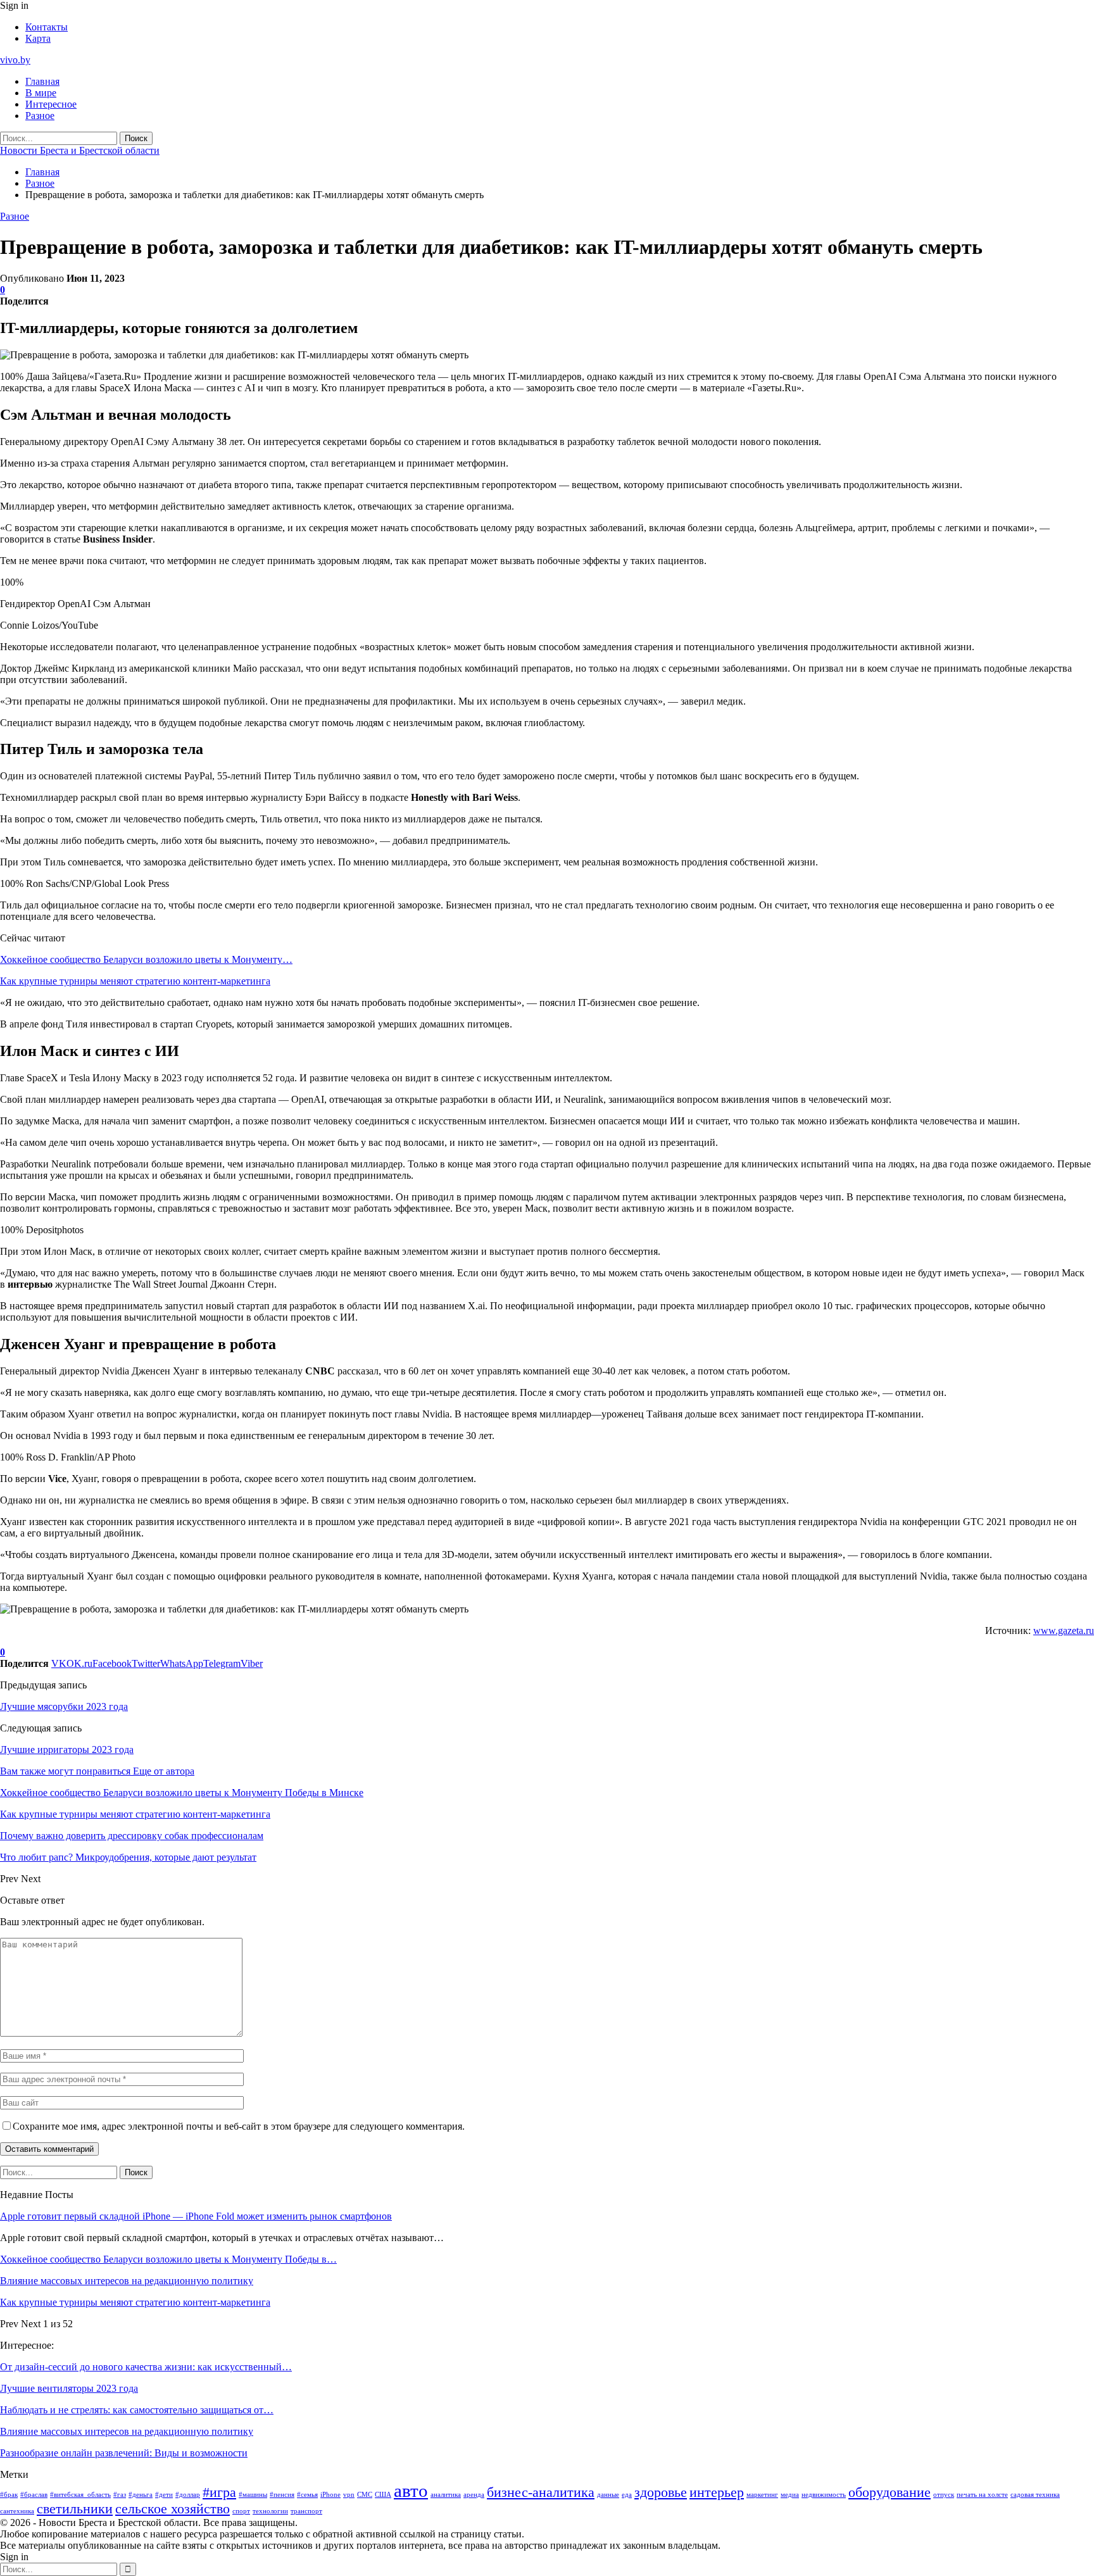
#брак (9, 2495)
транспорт (306, 2511)
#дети (164, 2495)
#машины (253, 2495)
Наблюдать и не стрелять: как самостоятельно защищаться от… (137, 2410)
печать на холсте (982, 2495)
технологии (270, 2511)
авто (411, 2491)
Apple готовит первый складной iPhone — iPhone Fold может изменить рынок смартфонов (196, 2216)
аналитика (446, 2495)
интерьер (717, 2492)
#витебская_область (80, 2495)
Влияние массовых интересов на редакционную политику (127, 2281)
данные (608, 2495)
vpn (349, 2495)
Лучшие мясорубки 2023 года (64, 1706)
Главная (42, 81)
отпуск (944, 2495)
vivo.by (15, 60)
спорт (241, 2511)
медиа (790, 2495)
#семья (307, 2495)
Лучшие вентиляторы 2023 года (69, 2388)
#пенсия (282, 2495)
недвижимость (824, 2495)
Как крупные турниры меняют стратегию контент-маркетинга (135, 981)
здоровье (661, 2492)
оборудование (890, 2492)
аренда (474, 2495)
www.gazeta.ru (1064, 1630)
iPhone (330, 2495)
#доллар (188, 2495)
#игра (219, 2492)
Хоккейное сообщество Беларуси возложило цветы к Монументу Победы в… (168, 2259)
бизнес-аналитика (541, 2492)
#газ (120, 2495)
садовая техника (1035, 2495)
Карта (38, 38)
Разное (40, 116)
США (383, 2495)
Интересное (51, 104)
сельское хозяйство (173, 2509)
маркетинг (762, 2495)
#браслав (34, 2495)
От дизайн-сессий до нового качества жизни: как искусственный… (146, 2367)
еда (627, 2495)
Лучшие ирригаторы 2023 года (67, 1750)
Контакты (47, 27)
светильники (75, 2509)
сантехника (17, 2511)
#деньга (141, 2495)
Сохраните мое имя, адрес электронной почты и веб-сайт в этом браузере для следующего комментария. (239, 2126)
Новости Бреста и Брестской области (80, 150)
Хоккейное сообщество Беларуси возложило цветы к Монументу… (146, 959)
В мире (41, 93)
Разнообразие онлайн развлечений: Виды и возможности (124, 2453)
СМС (365, 2495)
